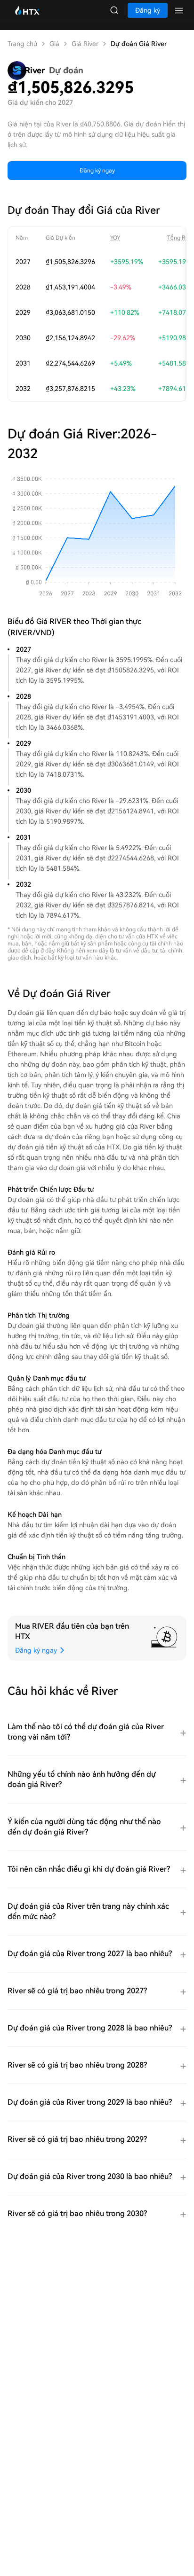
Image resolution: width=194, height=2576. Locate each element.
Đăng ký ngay (97, 171)
